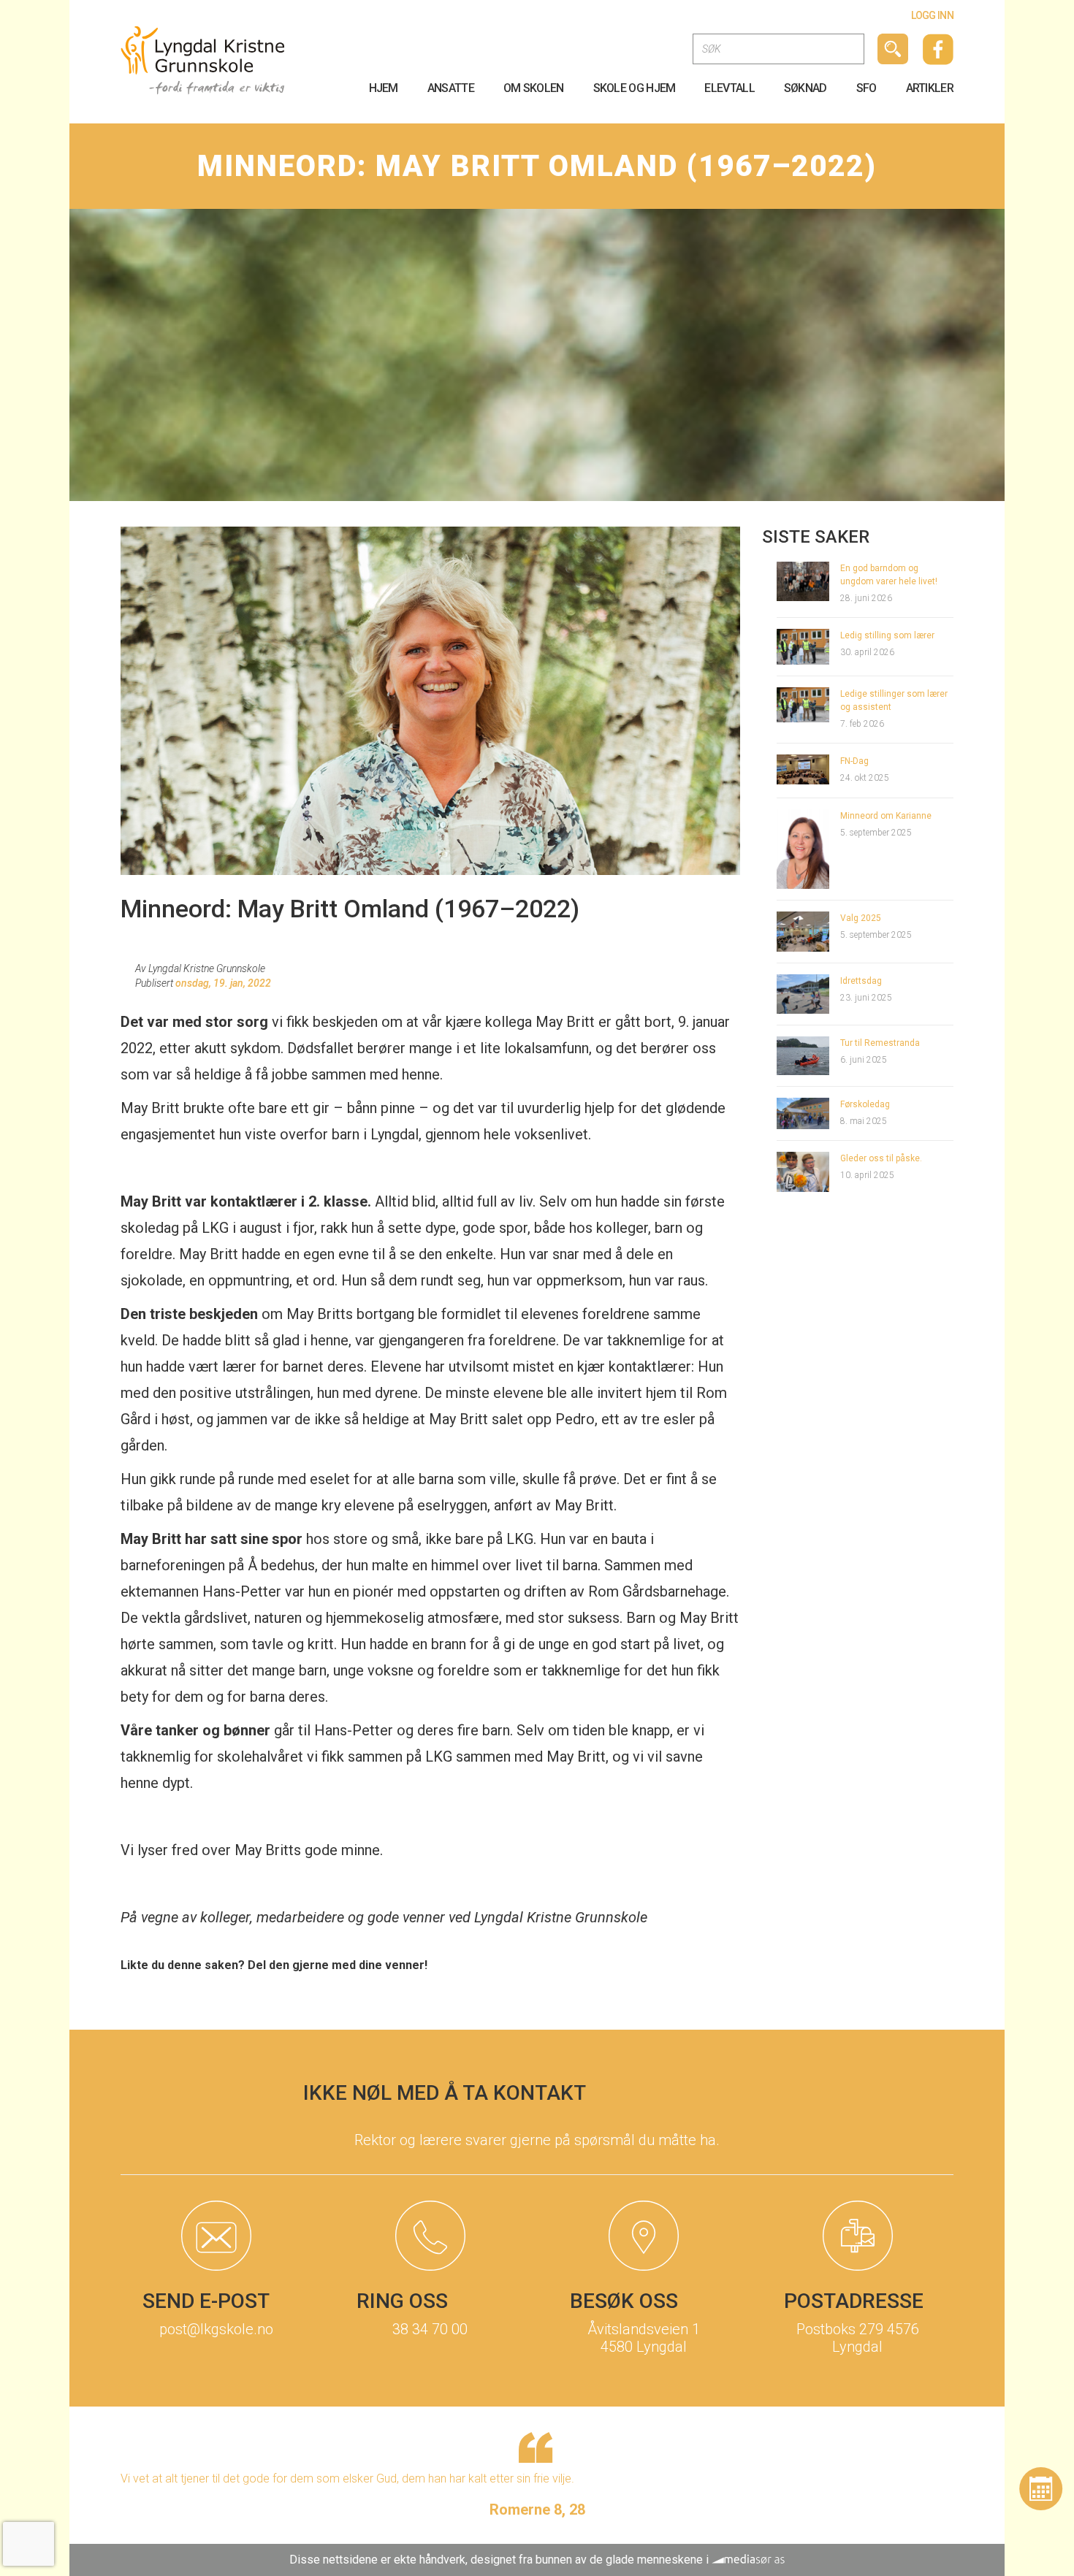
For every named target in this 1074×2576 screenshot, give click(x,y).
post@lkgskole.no (216, 2329)
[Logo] (203, 60)
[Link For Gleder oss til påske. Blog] (803, 1171)
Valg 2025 (861, 918)
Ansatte (451, 88)
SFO (867, 88)
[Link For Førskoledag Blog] (803, 1113)
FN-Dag (854, 761)
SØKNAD (805, 88)
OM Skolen (534, 88)
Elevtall (729, 88)
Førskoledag (865, 1104)
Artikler (930, 88)
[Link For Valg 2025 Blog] (803, 931)
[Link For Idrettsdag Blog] (803, 993)
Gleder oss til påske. (881, 1158)
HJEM (384, 88)
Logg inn (932, 15)
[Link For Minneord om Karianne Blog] (803, 848)
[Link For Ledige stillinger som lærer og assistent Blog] (803, 704)
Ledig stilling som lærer (887, 635)
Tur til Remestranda (880, 1043)
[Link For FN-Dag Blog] (803, 769)
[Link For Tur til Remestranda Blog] (803, 1055)
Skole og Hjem (635, 88)
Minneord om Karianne (886, 816)
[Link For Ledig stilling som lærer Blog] (803, 646)
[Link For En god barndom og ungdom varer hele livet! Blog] (803, 580)
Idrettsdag (861, 981)
